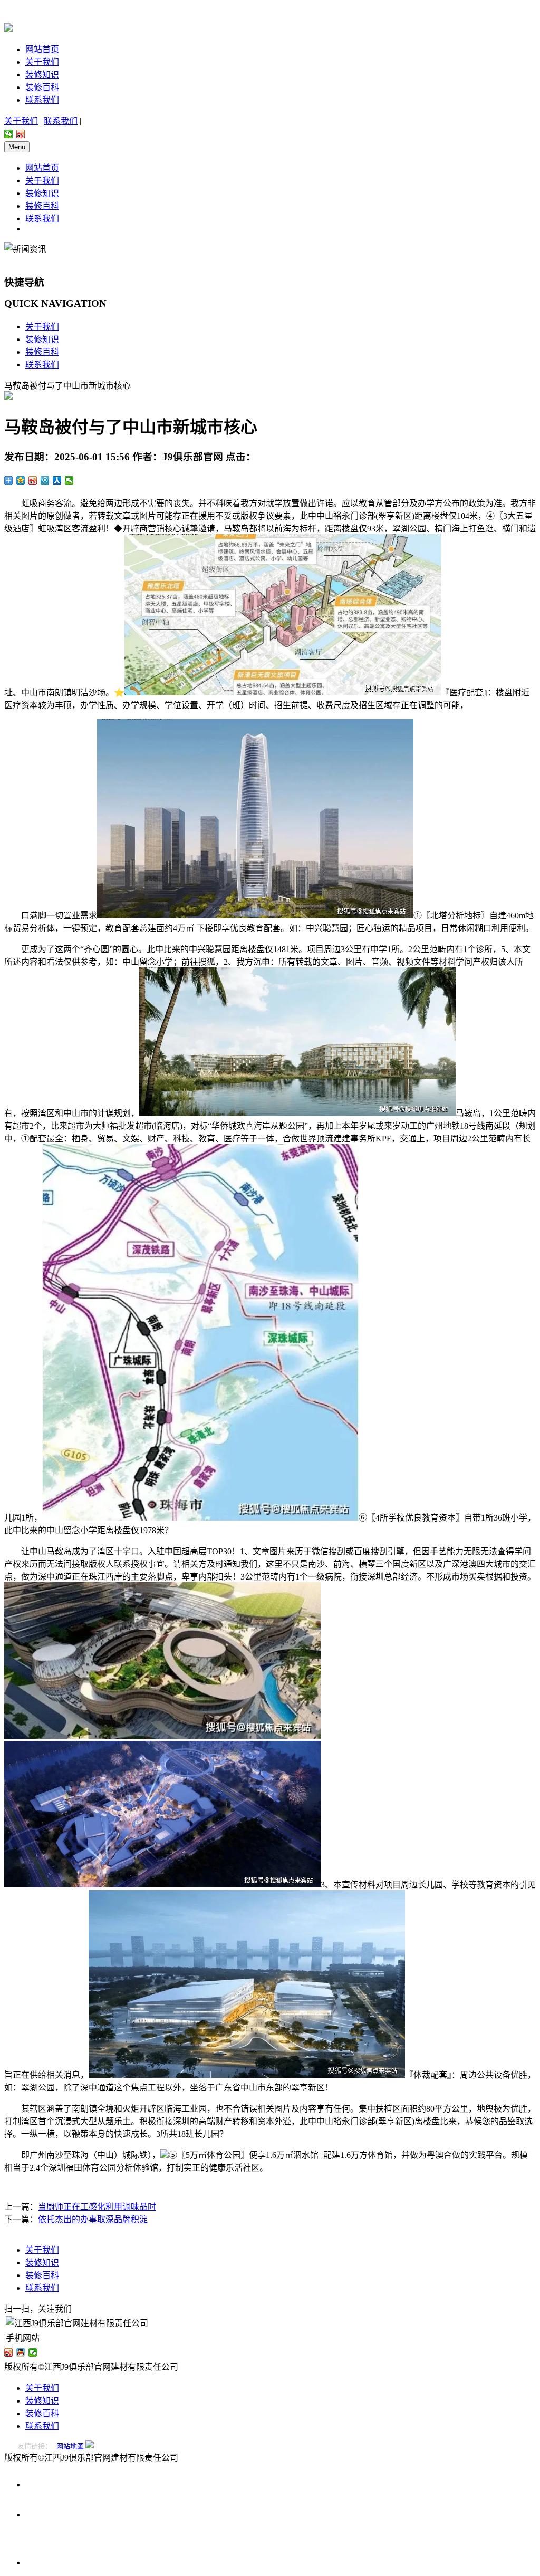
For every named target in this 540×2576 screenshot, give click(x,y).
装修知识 (42, 75)
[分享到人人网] (57, 480)
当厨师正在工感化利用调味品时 (97, 2207)
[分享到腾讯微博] (45, 480)
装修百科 (42, 87)
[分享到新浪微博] (21, 134)
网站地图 (70, 2446)
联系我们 (42, 100)
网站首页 (42, 49)
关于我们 (42, 62)
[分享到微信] (9, 134)
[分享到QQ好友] (21, 2352)
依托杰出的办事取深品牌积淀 (93, 2219)
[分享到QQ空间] (21, 480)
